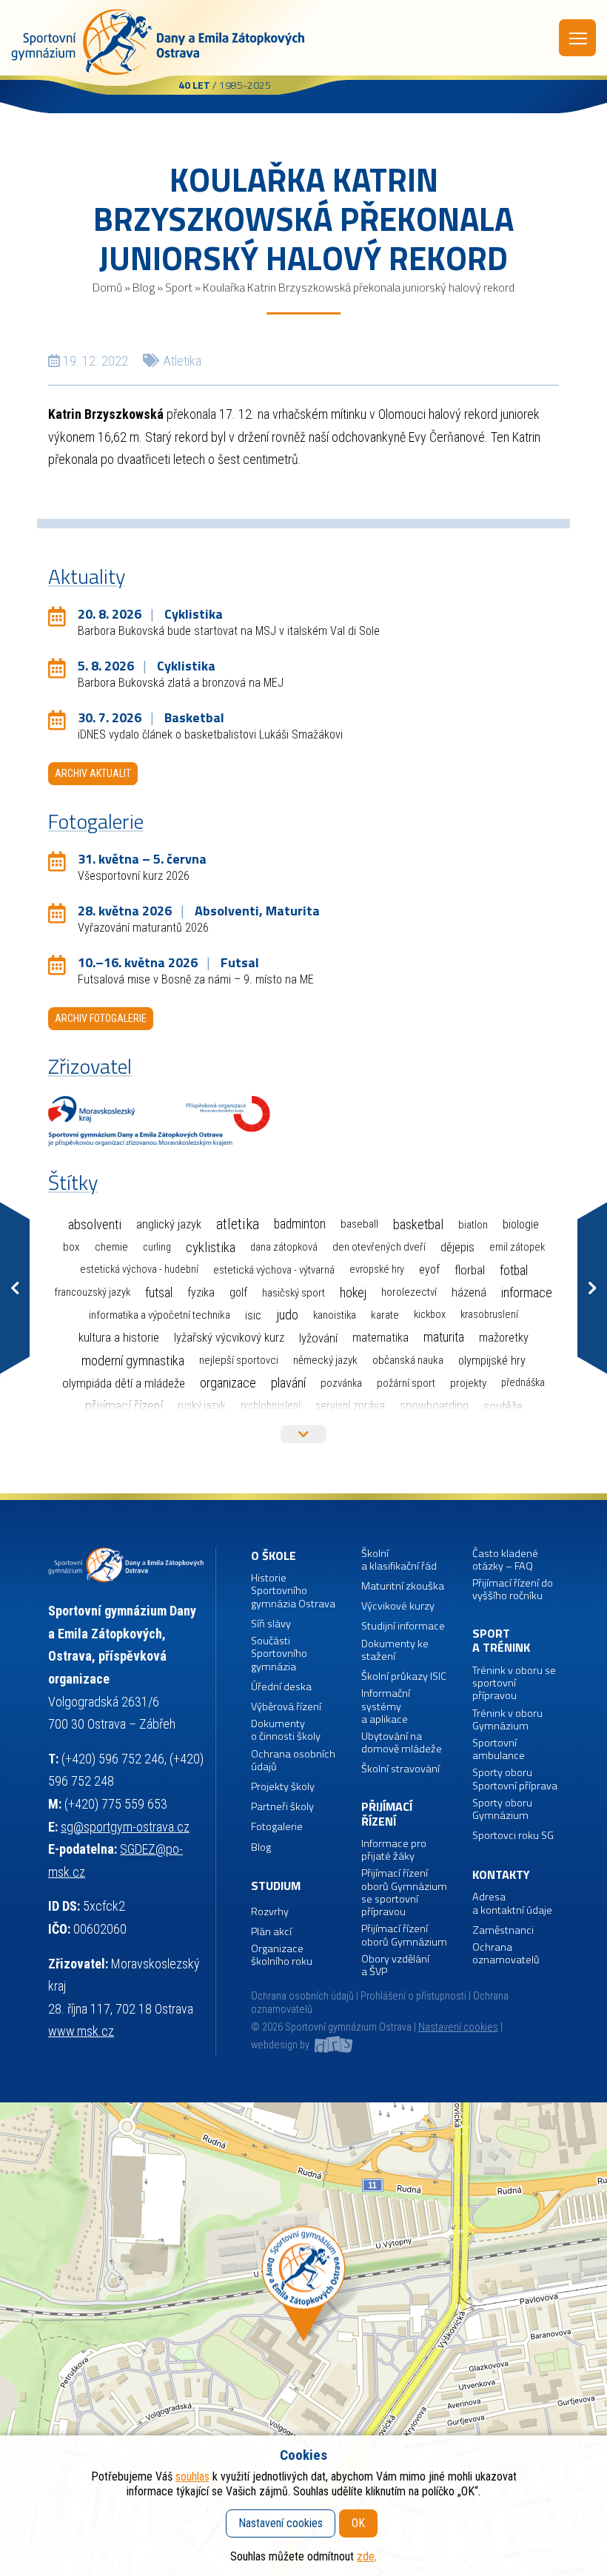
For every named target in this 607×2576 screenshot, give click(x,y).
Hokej (353, 1292)
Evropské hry (377, 1269)
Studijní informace (403, 1626)
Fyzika (201, 1292)
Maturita (444, 1337)
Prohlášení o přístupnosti (413, 1996)
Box (71, 1247)
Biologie (521, 1224)
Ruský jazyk (202, 1405)
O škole (274, 1556)
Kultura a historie (119, 1338)
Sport (179, 287)
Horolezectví (409, 1292)
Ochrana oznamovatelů (506, 1954)
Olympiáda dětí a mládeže (124, 1383)
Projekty (468, 1383)
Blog (144, 287)
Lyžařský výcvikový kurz (229, 1338)
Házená (469, 1292)
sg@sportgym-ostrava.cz (125, 1827)
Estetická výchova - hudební (139, 1269)
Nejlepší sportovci (239, 1360)
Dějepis (457, 1247)
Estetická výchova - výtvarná (274, 1270)
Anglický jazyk (169, 1224)
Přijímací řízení (124, 1406)
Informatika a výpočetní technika (160, 1315)
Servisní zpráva (350, 1406)
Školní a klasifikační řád (399, 1560)
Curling (157, 1247)
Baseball (359, 1224)
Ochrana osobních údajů (302, 1996)
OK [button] (358, 2523)
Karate (385, 1315)
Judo (287, 1315)
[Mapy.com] (303, 2339)
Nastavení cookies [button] (458, 2027)
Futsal (159, 1292)
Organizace (228, 1383)
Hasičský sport (294, 1293)
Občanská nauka (408, 1360)
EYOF (429, 1269)
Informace (527, 1292)
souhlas (192, 2476)
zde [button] (366, 2556)
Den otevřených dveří (379, 1247)
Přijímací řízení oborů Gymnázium (404, 1936)
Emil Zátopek (517, 1247)
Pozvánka (341, 1383)
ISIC (253, 1315)
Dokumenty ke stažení (395, 1651)
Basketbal (418, 1225)
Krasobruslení (489, 1315)
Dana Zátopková (284, 1247)
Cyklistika (211, 1247)
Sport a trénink (501, 1641)
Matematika (380, 1338)
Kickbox (430, 1315)
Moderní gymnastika (133, 1361)
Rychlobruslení (271, 1406)
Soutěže (503, 1406)
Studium (276, 1886)
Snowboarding (434, 1406)
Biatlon (473, 1225)
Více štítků (303, 1434)
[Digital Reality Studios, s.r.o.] (332, 2045)
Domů (107, 287)
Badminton (300, 1224)
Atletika (182, 361)
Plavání (288, 1383)
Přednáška (523, 1383)
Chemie (111, 1247)
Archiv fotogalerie (101, 1018)
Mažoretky (504, 1338)
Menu (577, 38)
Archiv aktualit (93, 773)
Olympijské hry (492, 1361)
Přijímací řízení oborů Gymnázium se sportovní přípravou (404, 1893)
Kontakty (501, 1875)
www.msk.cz (81, 2031)
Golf (238, 1292)
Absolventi (95, 1225)
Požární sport (406, 1383)
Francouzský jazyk (93, 1292)
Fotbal (514, 1270)
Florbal (470, 1270)
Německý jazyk (325, 1360)
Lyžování (318, 1338)
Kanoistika (335, 1315)
